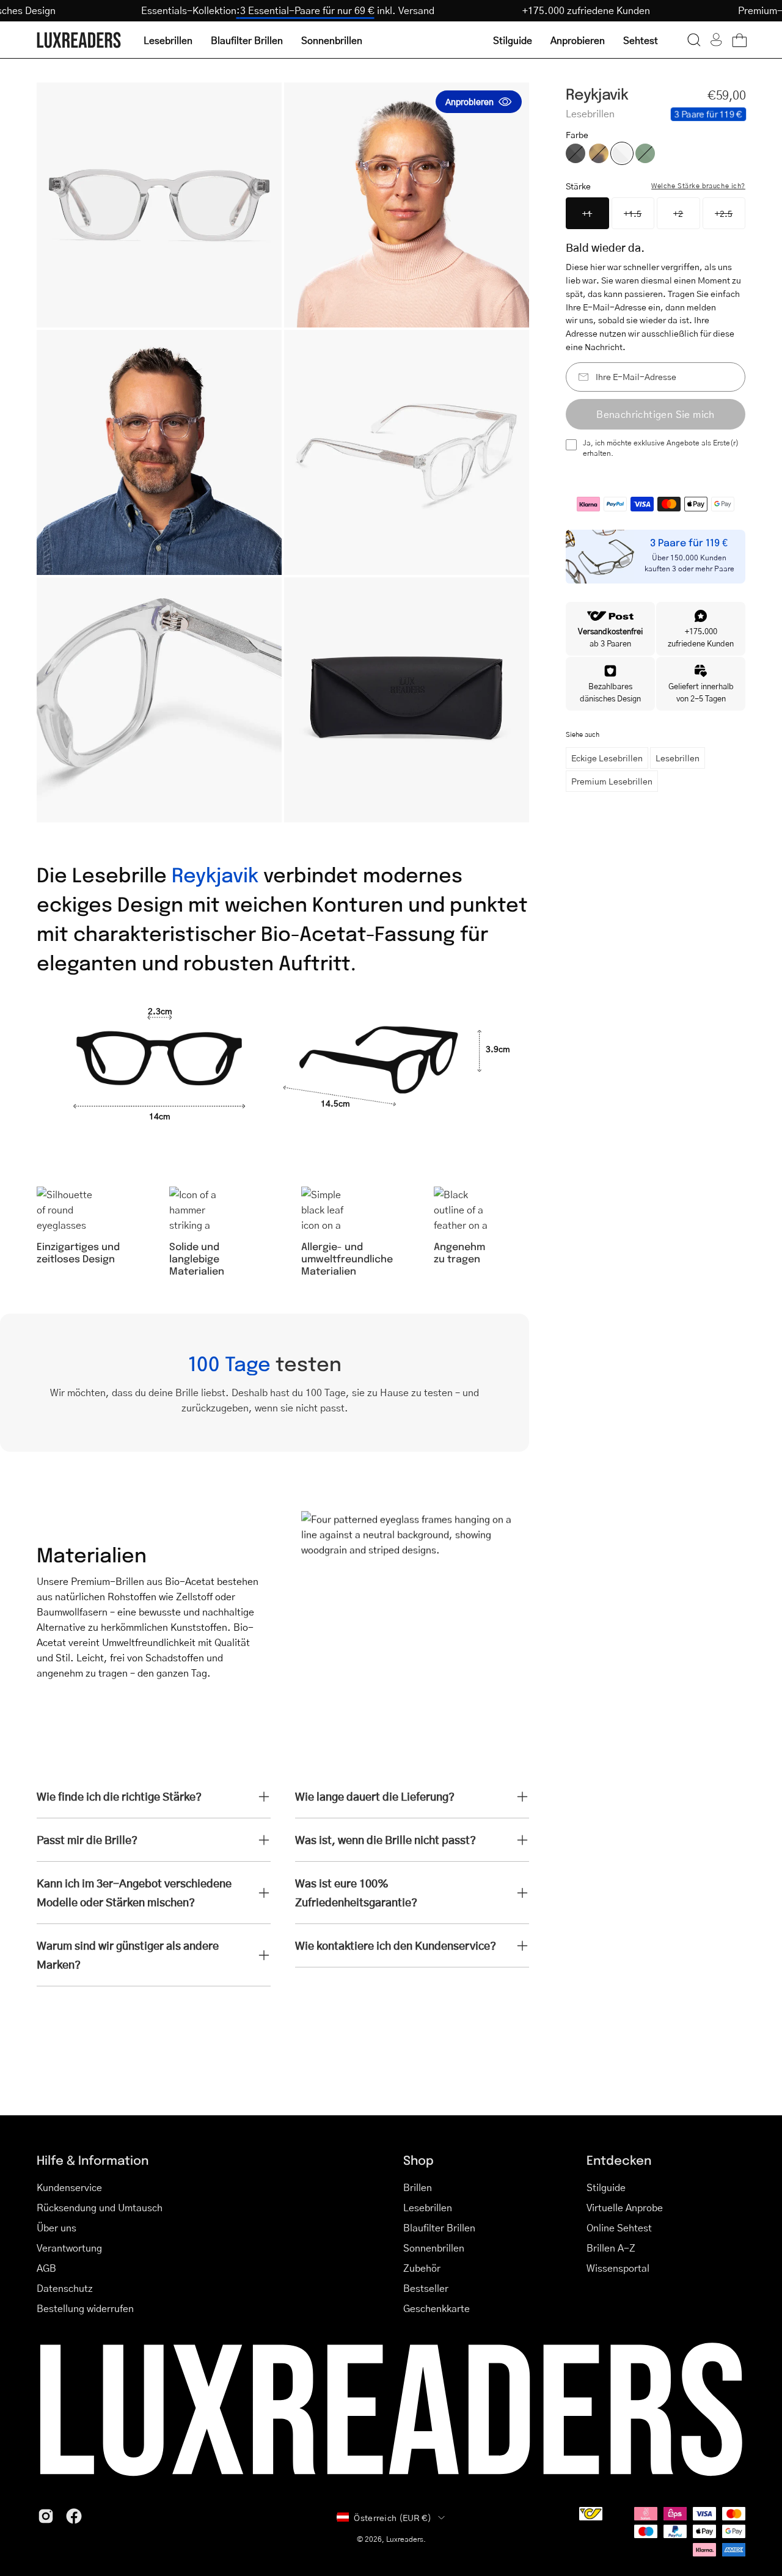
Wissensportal (618, 2268)
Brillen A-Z (611, 2248)
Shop (418, 2160)
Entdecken (619, 2160)
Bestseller (426, 2288)
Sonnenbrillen (434, 2248)
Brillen (418, 2187)
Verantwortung (69, 2248)
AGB (46, 2268)
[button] (694, 40)
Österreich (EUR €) (393, 2517)
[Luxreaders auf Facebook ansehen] (74, 2516)
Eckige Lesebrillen (607, 758)
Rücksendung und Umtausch (100, 2207)
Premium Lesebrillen (612, 781)
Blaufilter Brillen (439, 2227)
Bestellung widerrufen (85, 2308)
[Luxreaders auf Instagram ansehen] (46, 2516)
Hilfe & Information (93, 2160)
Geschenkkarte (437, 2308)
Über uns (57, 2227)
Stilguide (606, 2187)
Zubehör (422, 2268)
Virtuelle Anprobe (625, 2207)
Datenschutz (65, 2288)
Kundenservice (69, 2187)
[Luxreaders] (79, 40)
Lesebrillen (678, 758)
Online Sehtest (619, 2227)
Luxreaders (405, 2539)
